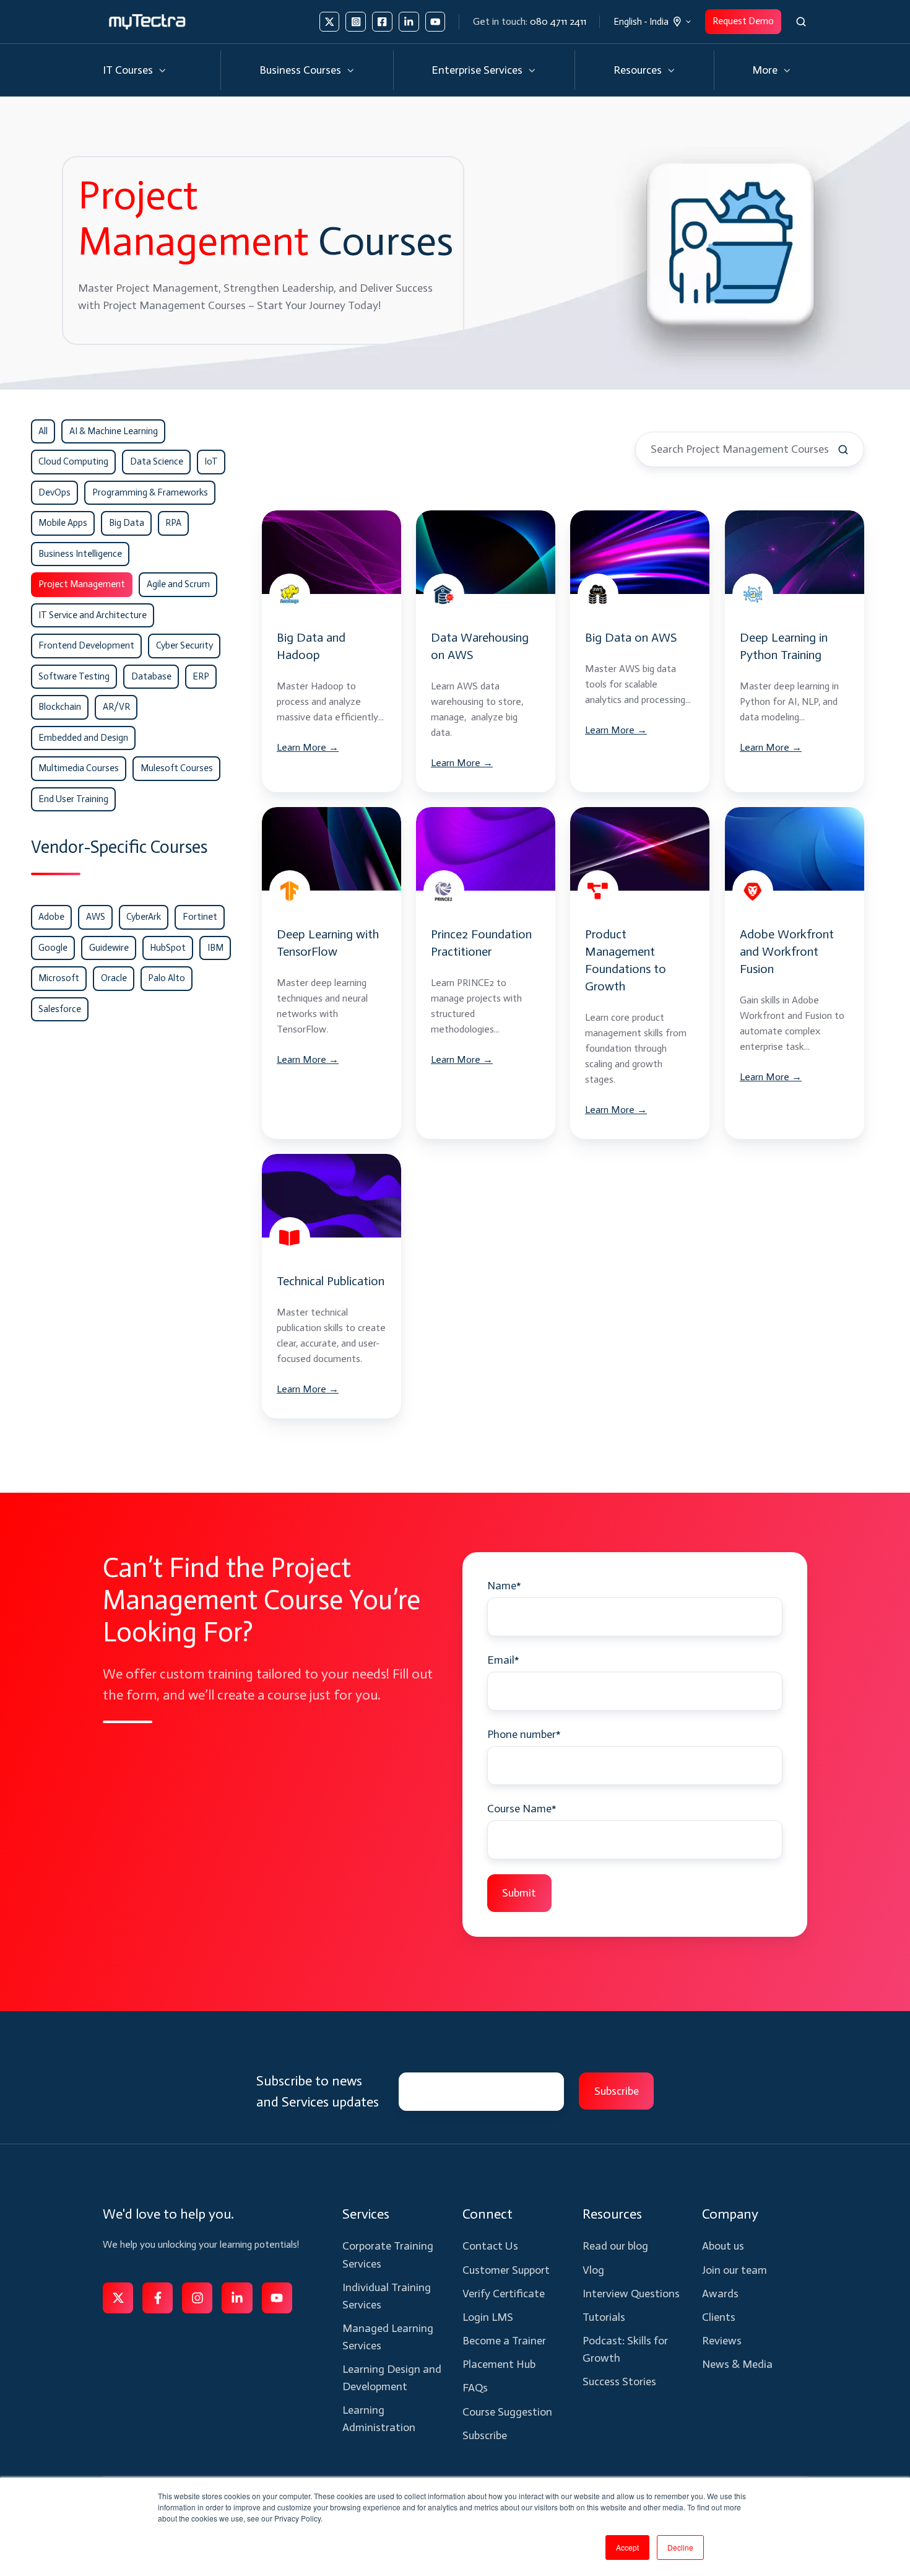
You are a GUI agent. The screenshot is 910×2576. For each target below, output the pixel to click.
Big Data (127, 523)
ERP (201, 676)
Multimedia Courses (79, 768)
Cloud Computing (73, 461)
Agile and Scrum (178, 584)
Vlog (593, 2270)
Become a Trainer (504, 2341)
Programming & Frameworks (150, 492)
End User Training (73, 799)
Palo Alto (167, 978)
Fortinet (200, 917)
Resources (638, 70)
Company (730, 2214)
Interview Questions (631, 2294)
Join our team (734, 2270)
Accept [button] (627, 2547)
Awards (720, 2294)
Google (53, 948)
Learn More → (308, 747)
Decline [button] (680, 2547)
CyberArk (144, 917)
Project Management (82, 584)
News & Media (737, 2364)
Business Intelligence (80, 554)
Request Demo (743, 21)
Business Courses (300, 70)
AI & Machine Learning (114, 431)
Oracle (114, 978)
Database (151, 676)
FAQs (475, 2388)
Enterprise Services (477, 70)
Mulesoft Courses (177, 768)
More (765, 70)
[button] (801, 22)
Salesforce (60, 1009)
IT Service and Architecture (93, 615)
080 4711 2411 (558, 21)
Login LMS (488, 2317)
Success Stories (619, 2382)
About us (723, 2246)
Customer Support (506, 2270)
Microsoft (59, 978)
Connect (487, 2214)
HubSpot (168, 948)
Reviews (722, 2341)
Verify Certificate (504, 2294)
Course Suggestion (507, 2412)
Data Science (157, 461)
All (43, 431)
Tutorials (604, 2317)
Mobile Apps (63, 523)
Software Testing (74, 676)
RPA (173, 523)
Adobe (51, 917)
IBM (215, 948)
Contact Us (490, 2246)
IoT (211, 461)
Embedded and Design (83, 738)
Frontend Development (86, 645)
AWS (96, 917)
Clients (719, 2317)
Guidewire (109, 948)
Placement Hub (499, 2364)
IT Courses (128, 70)
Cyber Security (184, 645)
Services (366, 2214)
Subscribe (485, 2435)
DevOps (54, 492)
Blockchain (60, 707)
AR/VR (116, 707)
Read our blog (615, 2246)
